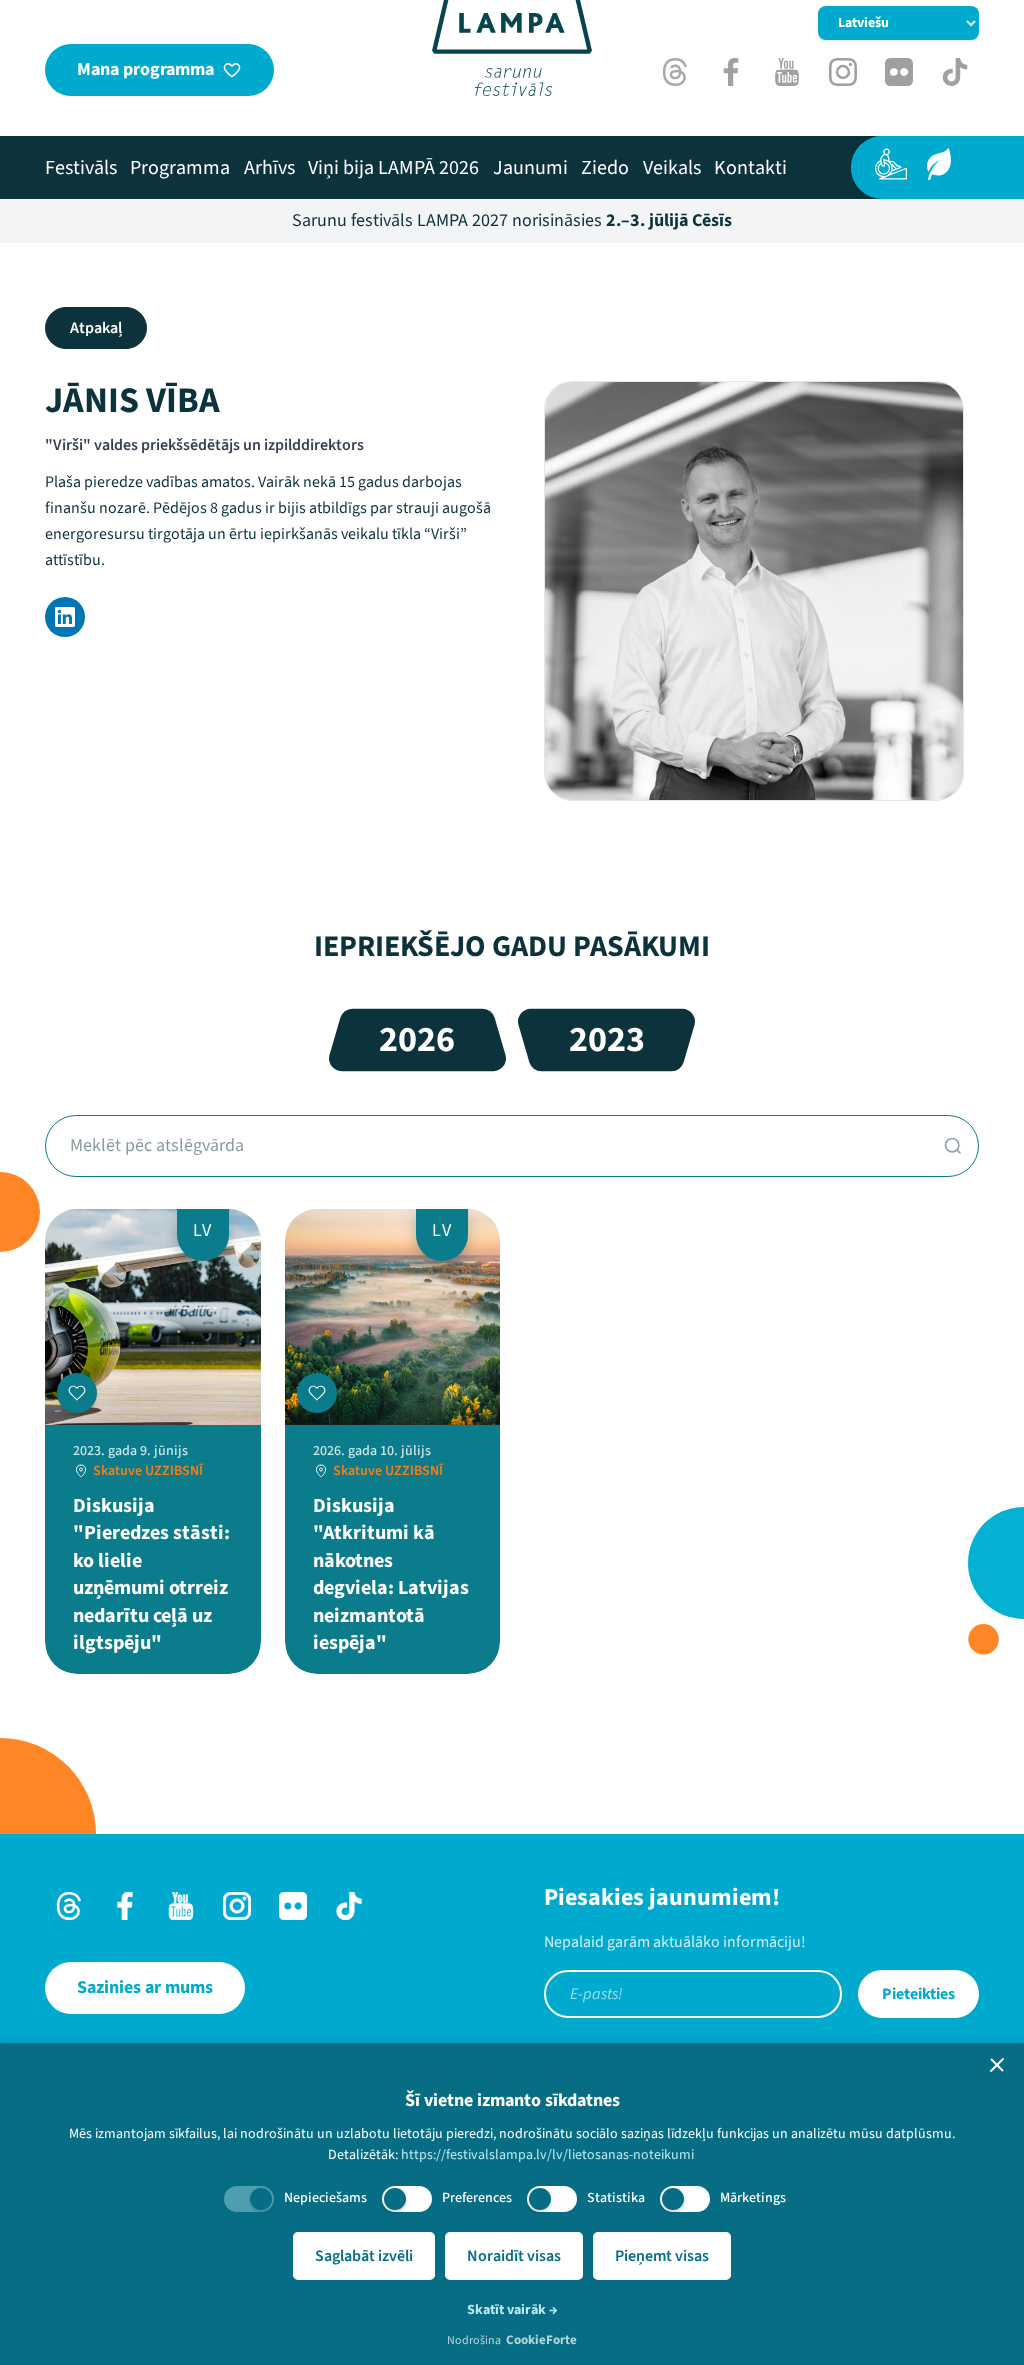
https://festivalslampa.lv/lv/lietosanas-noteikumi (547, 2155)
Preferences (477, 2198)
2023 (607, 1039)
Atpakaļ (96, 328)
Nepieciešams (325, 2198)
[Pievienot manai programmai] (77, 1393)
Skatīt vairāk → (512, 2310)
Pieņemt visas (662, 2256)
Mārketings (753, 2198)
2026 (417, 1039)
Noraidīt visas (514, 2256)
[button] (997, 2065)
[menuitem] (81, 168)
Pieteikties (918, 1994)
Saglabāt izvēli (364, 2256)
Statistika (616, 2198)
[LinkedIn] (65, 617)
